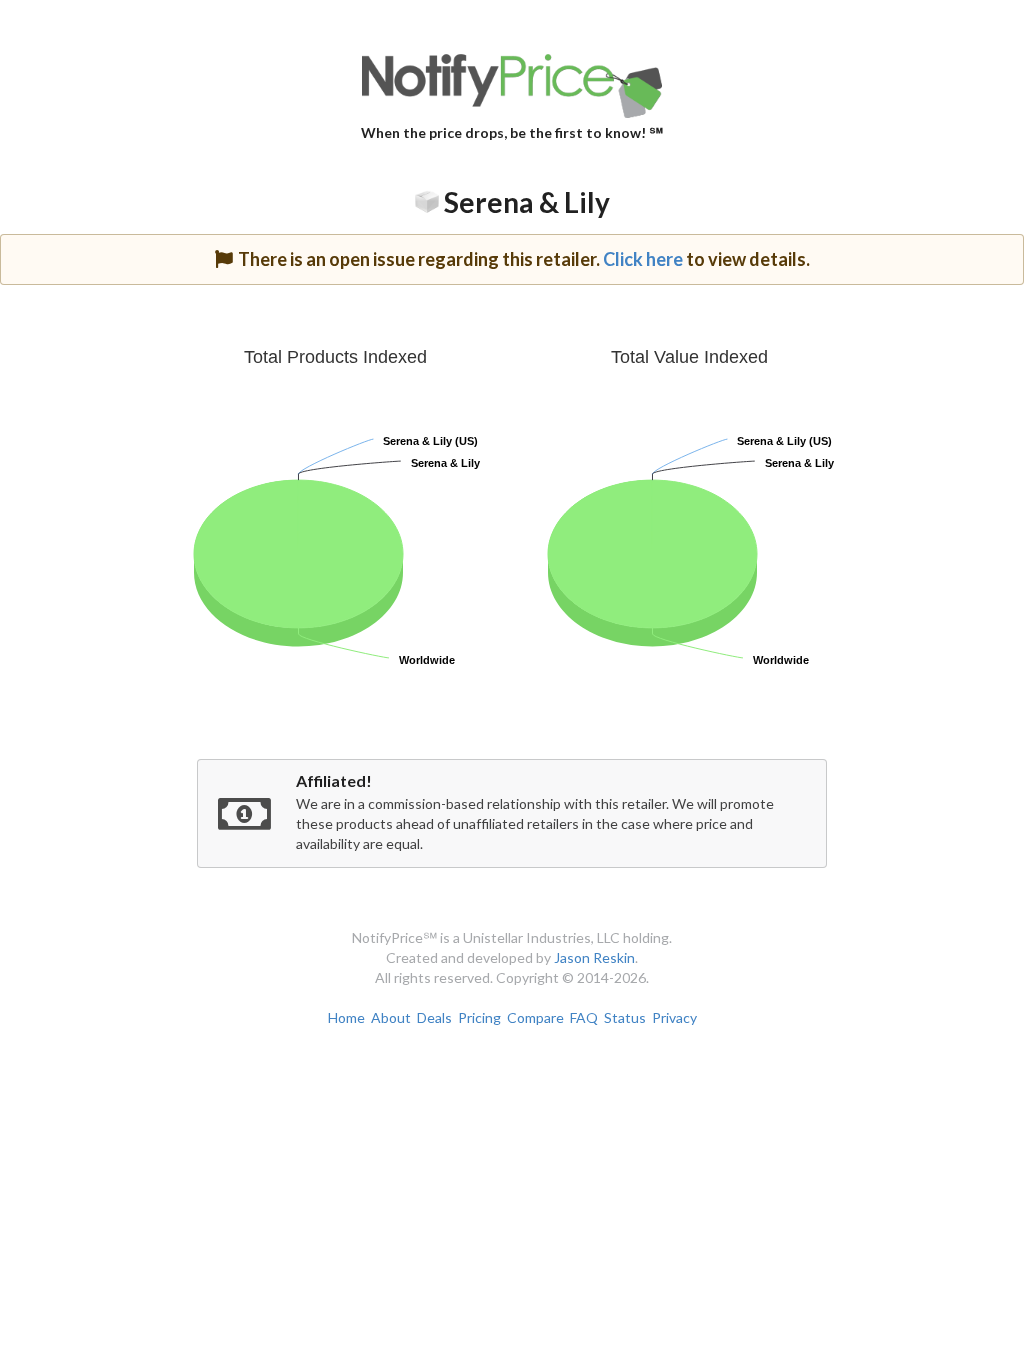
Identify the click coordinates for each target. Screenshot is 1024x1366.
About (391, 1017)
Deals (434, 1017)
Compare (535, 1017)
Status (625, 1017)
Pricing (479, 1017)
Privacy (674, 1017)
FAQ (584, 1017)
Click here (643, 259)
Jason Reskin (594, 957)
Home (346, 1017)
